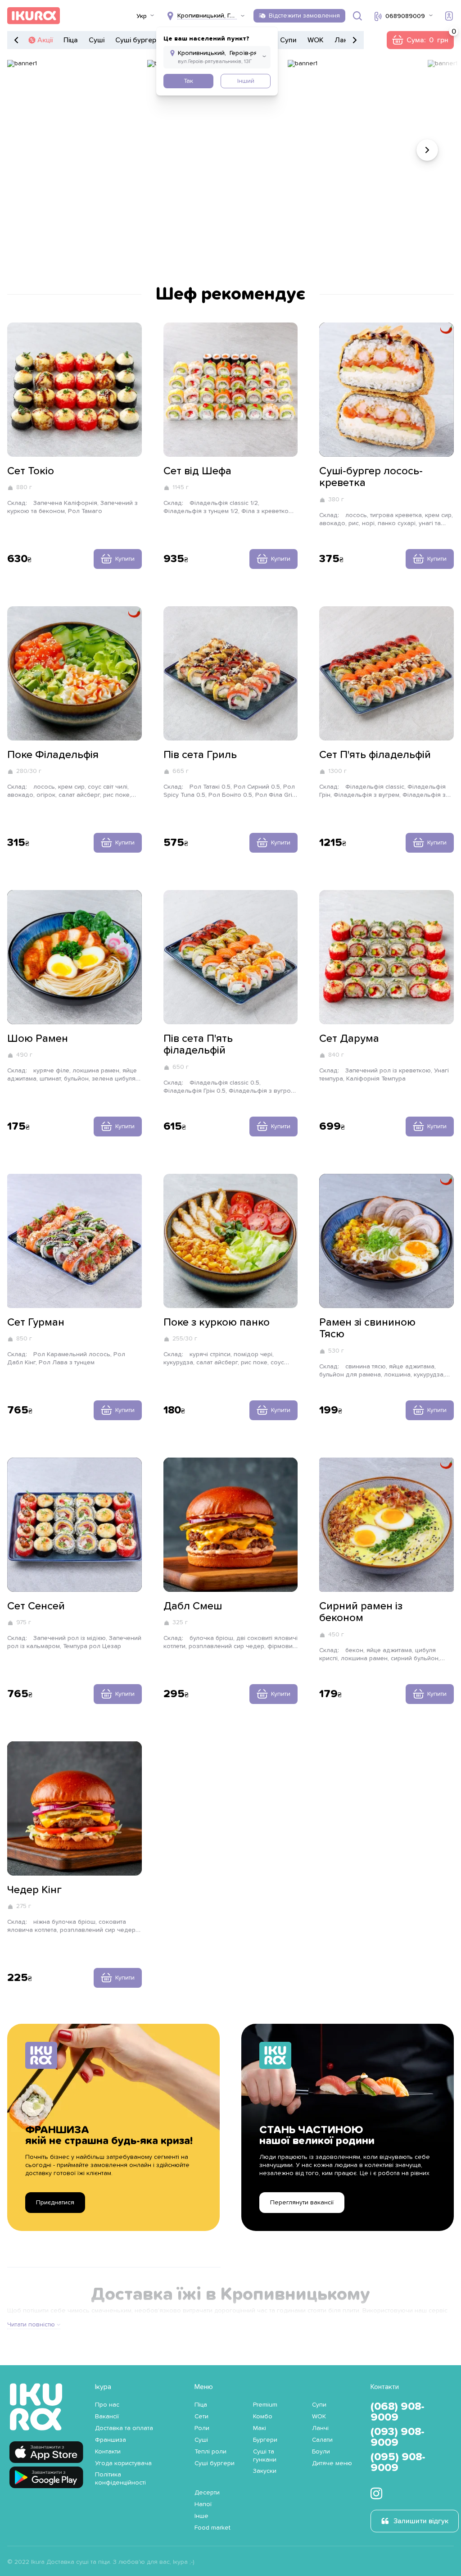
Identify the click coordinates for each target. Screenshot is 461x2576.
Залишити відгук (421, 2521)
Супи (288, 40)
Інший (246, 81)
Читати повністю (31, 2325)
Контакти (108, 2452)
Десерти (207, 2493)
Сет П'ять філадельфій (375, 755)
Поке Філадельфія (53, 755)
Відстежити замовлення (304, 16)
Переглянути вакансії (302, 2203)
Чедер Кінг (34, 1890)
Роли (202, 2428)
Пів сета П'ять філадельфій (198, 1045)
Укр (142, 16)
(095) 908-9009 (398, 2462)
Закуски (265, 2471)
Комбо (263, 2417)
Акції (45, 40)
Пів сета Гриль (200, 755)
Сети (201, 2417)
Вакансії (107, 2417)
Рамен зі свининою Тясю (367, 1328)
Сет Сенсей (36, 1606)
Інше (201, 2516)
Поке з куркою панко (217, 1322)
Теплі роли (210, 2452)
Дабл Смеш (193, 1606)
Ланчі (344, 40)
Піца (71, 40)
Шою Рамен (38, 1039)
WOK (316, 40)
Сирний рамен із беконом (361, 1612)
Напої (203, 2504)
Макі (260, 2428)
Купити (125, 559)
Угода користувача (123, 2463)
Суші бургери (138, 40)
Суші (97, 40)
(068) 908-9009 (398, 2412)
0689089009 (405, 16)
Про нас (107, 2405)
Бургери (265, 2440)
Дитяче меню (332, 2463)
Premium (265, 2405)
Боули (321, 2452)
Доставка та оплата (124, 2428)
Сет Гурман (36, 1322)
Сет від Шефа (197, 471)
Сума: (420, 40)
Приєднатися (55, 2203)
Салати (322, 2440)
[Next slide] (427, 150)
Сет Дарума (349, 1039)
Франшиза (111, 2440)
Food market (212, 2528)
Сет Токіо (31, 471)
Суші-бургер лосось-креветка (371, 477)
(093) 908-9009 (398, 2437)
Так (188, 81)
